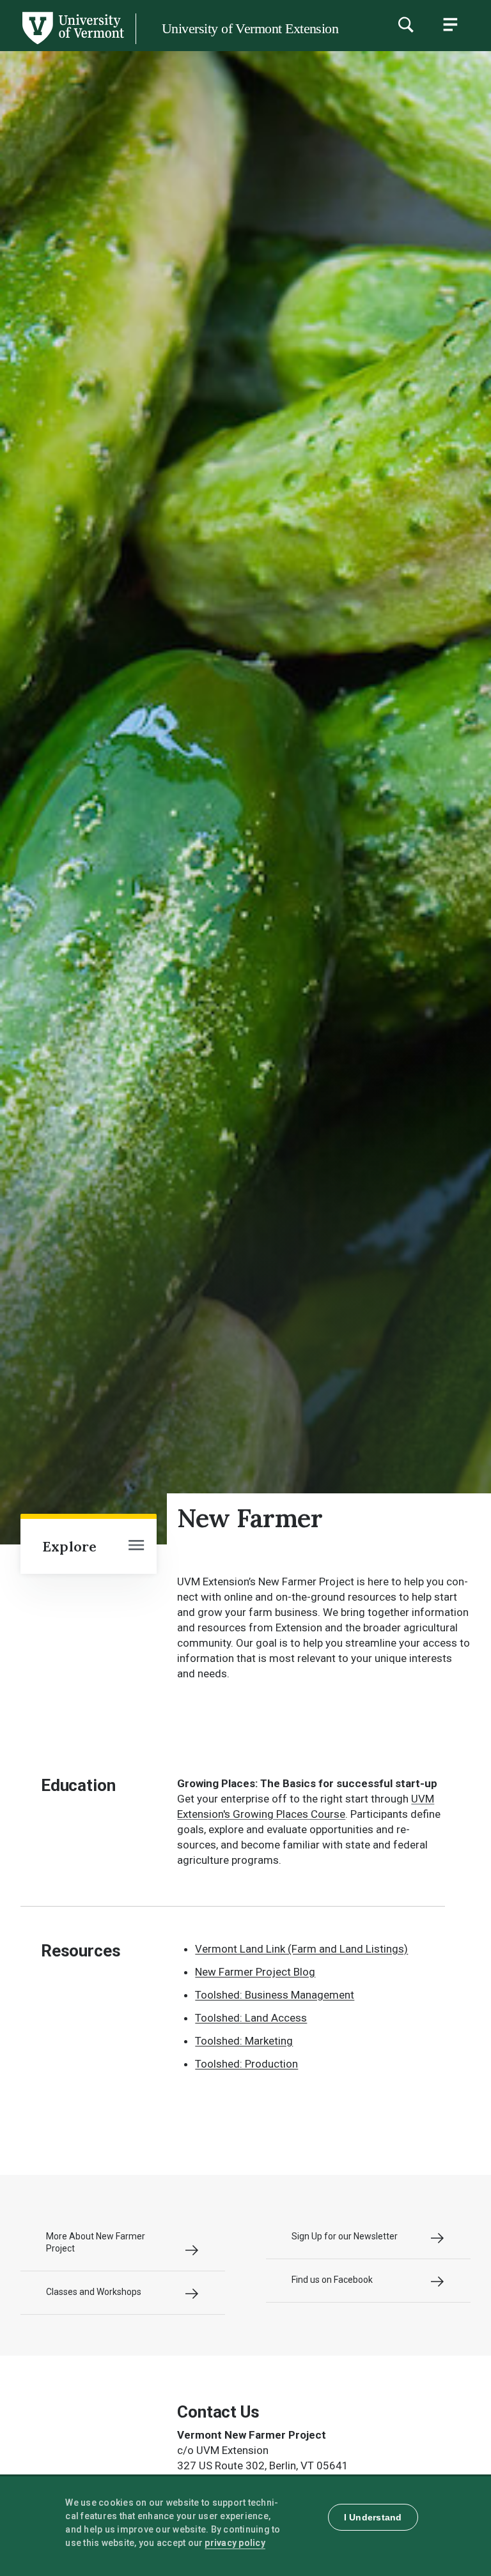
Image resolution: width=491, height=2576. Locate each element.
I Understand (373, 2517)
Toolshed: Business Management (275, 1995)
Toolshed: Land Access (251, 2018)
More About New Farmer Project (96, 2242)
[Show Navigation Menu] (450, 24)
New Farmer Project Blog (255, 1972)
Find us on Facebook (332, 2280)
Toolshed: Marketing (244, 2041)
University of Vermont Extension (250, 28)
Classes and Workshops (94, 2292)
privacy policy (235, 2543)
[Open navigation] (136, 1546)
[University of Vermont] (72, 44)
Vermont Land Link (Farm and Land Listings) (301, 1949)
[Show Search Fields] (405, 24)
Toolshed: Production (246, 2064)
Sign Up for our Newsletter (345, 2236)
